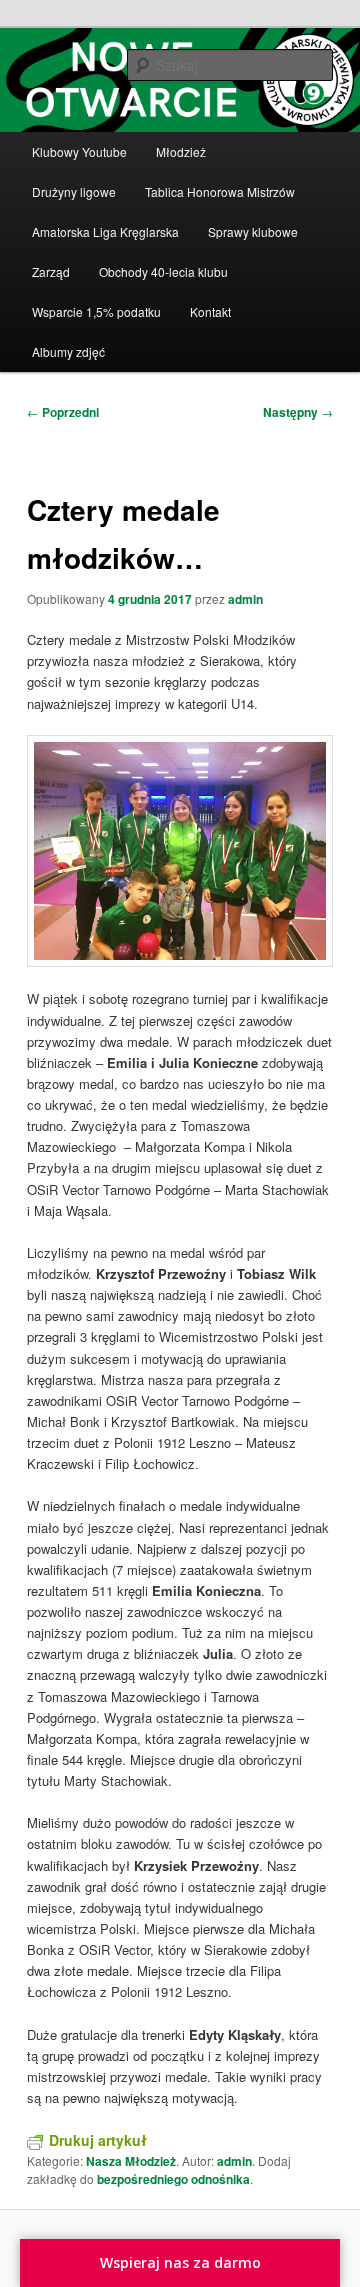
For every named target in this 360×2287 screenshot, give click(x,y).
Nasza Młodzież (131, 2161)
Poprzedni (63, 412)
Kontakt (210, 311)
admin (245, 599)
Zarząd (51, 271)
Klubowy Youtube (79, 151)
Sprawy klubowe (253, 231)
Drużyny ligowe (74, 191)
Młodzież (181, 151)
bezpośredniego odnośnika (173, 2179)
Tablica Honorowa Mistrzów (220, 191)
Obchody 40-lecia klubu (163, 271)
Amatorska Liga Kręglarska (105, 231)
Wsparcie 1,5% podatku (96, 311)
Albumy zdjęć (68, 351)
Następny (298, 412)
